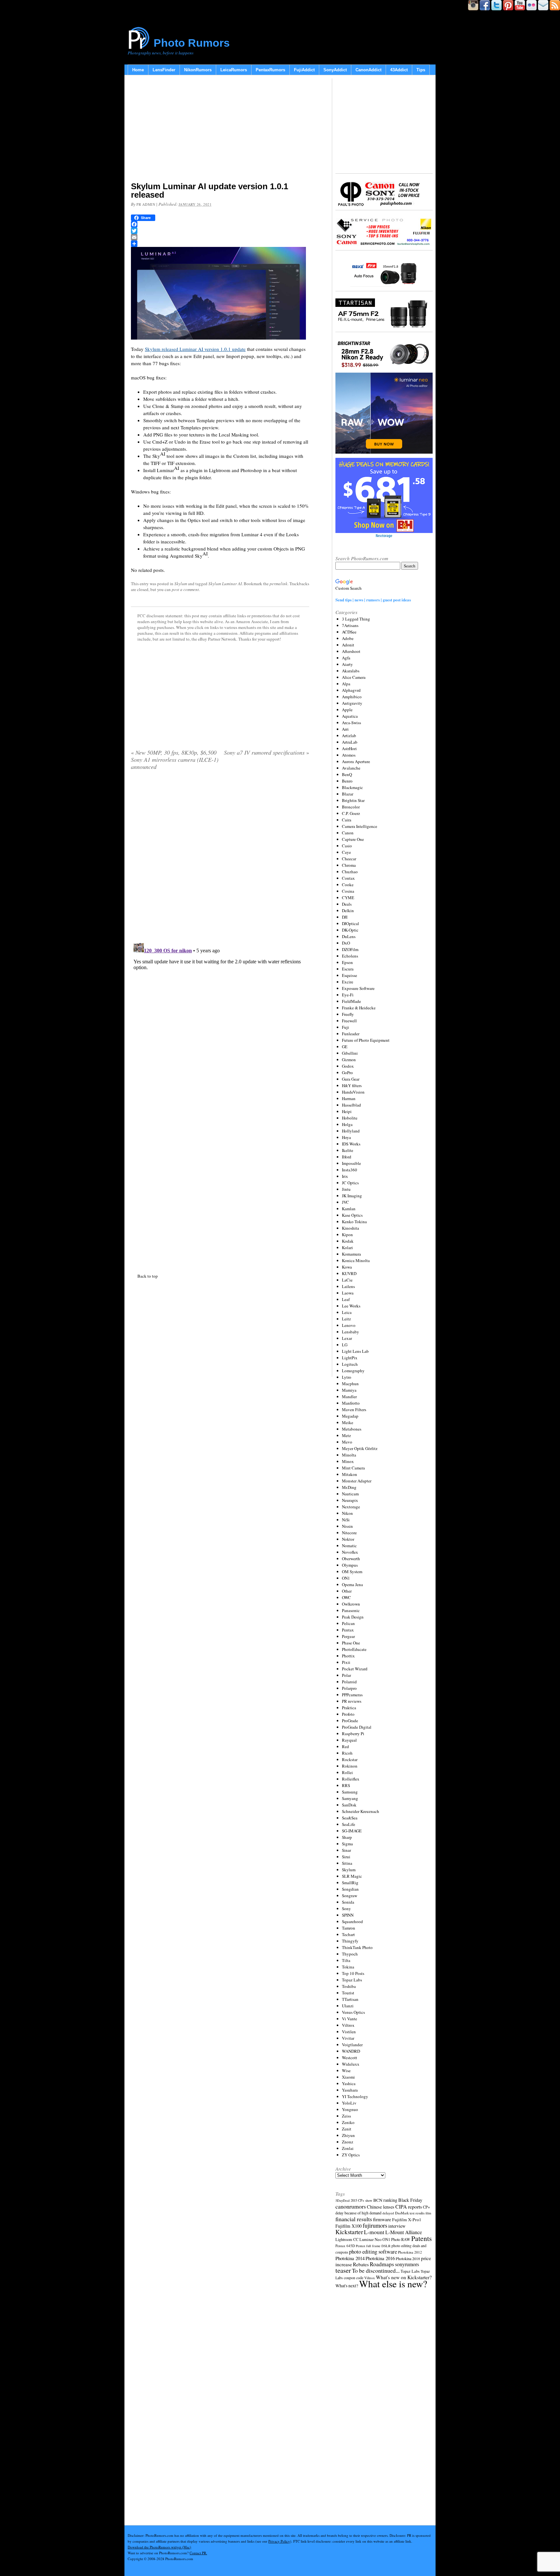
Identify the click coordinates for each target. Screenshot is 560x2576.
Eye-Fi (348, 995)
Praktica (349, 1708)
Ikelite (348, 1150)
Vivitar (348, 2038)
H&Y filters (352, 1085)
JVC (345, 1202)
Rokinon (350, 1766)
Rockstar (350, 1759)
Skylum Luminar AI (225, 584)
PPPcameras (352, 1695)
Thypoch (350, 1954)
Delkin (348, 911)
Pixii (346, 1662)
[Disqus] (220, 1020)
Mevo (347, 1442)
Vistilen (349, 2032)
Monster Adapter (357, 1481)
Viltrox (348, 2025)
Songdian (350, 1889)
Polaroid (349, 1682)
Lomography (353, 1371)
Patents (421, 2238)
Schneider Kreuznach (361, 1811)
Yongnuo (350, 2109)
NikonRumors (198, 70)
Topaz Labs (352, 1980)
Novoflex (350, 1552)
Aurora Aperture (356, 761)
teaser (343, 2270)
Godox (348, 1066)
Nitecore (349, 1533)
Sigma (347, 1844)
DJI (345, 917)
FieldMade (351, 1001)
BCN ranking (385, 2200)
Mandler (349, 1397)
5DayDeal (343, 2200)
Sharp (347, 1837)
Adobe (348, 638)
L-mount (374, 2232)
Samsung (350, 1792)
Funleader (351, 1034)
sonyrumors (407, 2264)
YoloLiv (349, 2103)
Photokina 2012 (410, 2252)
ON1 (346, 1578)
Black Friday (410, 2200)
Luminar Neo (370, 2239)
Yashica (349, 2083)
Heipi (347, 1111)
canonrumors (351, 2206)
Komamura (351, 1254)
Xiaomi (348, 2077)
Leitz (346, 1319)
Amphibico (352, 697)
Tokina (348, 1967)
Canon (348, 833)
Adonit (348, 645)
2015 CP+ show (362, 2200)
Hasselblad (351, 1105)
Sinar (346, 1850)
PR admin (146, 204)
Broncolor (351, 807)
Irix (345, 1176)
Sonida (348, 1902)
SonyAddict (335, 70)
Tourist (348, 1993)
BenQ (347, 774)
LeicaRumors (234, 70)
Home (138, 70)
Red (345, 1746)
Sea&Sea (350, 1818)
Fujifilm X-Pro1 (407, 2220)
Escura (348, 969)
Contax (348, 878)
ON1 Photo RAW (396, 2239)
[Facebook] (220, 224)
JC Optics (350, 1183)
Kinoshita (350, 1228)
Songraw (350, 1896)
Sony (346, 1909)
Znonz (348, 2142)
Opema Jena (352, 1584)
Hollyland (351, 1131)
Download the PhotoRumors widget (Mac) (159, 2547)
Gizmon (349, 1060)
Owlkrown (351, 1604)
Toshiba (349, 1986)
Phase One (351, 1643)
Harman (349, 1098)
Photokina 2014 (350, 2258)
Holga (347, 1124)
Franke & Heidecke (359, 1008)
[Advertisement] (220, 130)
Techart (348, 1934)
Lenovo (349, 1325)
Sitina (347, 1863)
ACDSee (349, 632)
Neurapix (350, 1500)
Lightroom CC (347, 2239)
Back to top (148, 1276)
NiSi (346, 1520)
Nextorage (351, 1507)
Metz (346, 1435)
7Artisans (350, 625)
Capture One (353, 839)
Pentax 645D (345, 2246)
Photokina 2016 (380, 2258)
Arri (345, 729)
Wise (346, 2071)
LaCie (347, 1280)
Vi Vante (350, 2019)
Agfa (346, 658)
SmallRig (350, 1883)
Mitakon (350, 1474)
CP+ (426, 2207)
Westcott (350, 2058)
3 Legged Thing (356, 619)
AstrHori (349, 748)
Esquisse (350, 975)
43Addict (399, 70)
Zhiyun (348, 2135)
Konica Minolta (356, 1260)
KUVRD (349, 1273)
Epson (347, 962)
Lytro (347, 1377)
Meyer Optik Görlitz (360, 1448)
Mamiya (349, 1390)
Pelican (348, 1623)
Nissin (347, 1526)
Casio (347, 846)
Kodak (348, 1241)
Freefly (348, 1014)
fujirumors (375, 2225)
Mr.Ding (349, 1487)
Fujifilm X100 (349, 2226)
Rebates (361, 2264)
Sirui (346, 1857)
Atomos (349, 755)
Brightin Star (353, 800)
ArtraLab (350, 742)
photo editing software (373, 2251)
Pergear (348, 1636)
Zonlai (348, 2148)
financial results (354, 2219)
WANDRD (351, 2051)
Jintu (346, 1189)
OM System (352, 1572)
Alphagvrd (351, 690)
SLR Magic (352, 1876)
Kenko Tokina (354, 1222)
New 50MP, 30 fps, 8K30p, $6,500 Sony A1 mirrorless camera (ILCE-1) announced (175, 760)
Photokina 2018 (408, 2258)
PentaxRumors (270, 70)
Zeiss (346, 2116)
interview (397, 2226)
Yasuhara (350, 2090)
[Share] (220, 244)
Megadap (350, 1416)
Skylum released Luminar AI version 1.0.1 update (195, 349)
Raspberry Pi (353, 1734)
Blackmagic (352, 787)
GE (345, 1047)
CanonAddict (368, 70)
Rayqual (349, 1740)
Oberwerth (351, 1559)
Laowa (348, 1293)
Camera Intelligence (360, 826)
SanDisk (349, 1805)
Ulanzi (348, 2006)
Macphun (350, 1384)
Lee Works (351, 1306)
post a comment (185, 589)
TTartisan (350, 1999)
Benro (347, 781)
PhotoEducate (354, 1649)
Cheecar (349, 859)
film (428, 2213)
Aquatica (350, 716)
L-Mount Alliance (404, 2232)
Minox (348, 1461)
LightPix (350, 1358)
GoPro (347, 1073)
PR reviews (352, 1701)
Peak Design (353, 1617)
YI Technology (355, 2096)
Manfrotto (351, 1403)
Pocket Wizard (355, 1669)
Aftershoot (351, 651)
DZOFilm (350, 949)
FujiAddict (304, 70)
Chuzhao (350, 872)
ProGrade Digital (357, 1727)
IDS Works (351, 1144)
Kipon (347, 1235)
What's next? (347, 2286)
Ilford (347, 1157)
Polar (346, 1675)
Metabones (352, 1429)
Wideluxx (351, 2064)
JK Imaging (352, 1196)
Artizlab (349, 736)
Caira (347, 820)
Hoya (346, 1137)
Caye (346, 852)
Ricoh (347, 1753)
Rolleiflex (351, 1779)
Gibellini (350, 1053)
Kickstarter (349, 2232)
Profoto (348, 1714)
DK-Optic (350, 930)
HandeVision (353, 1092)
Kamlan (349, 1209)
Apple (347, 710)
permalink (279, 584)
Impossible (351, 1163)
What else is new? (393, 2284)
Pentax (348, 1630)
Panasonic (351, 1610)
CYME (348, 898)
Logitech (350, 1364)
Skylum (181, 584)
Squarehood (352, 1921)
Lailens (348, 1286)
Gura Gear (351, 1079)
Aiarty (347, 664)
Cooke (348, 885)
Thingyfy (350, 1941)
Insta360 (350, 1170)
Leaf (346, 1299)
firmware (382, 2219)
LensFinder (164, 70)
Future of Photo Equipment (366, 1040)
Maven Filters (354, 1410)
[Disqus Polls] (220, 858)
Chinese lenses (381, 2207)
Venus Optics (353, 2012)
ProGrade (350, 1721)
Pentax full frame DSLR (373, 2246)
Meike (348, 1422)
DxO (346, 943)
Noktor (348, 1539)
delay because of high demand (358, 2213)
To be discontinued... (376, 2270)
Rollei (347, 1772)
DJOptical (350, 923)
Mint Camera (353, 1468)
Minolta (349, 1455)
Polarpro (349, 1688)
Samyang (350, 1798)
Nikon (347, 1513)
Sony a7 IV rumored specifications (267, 752)
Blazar (348, 794)
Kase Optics (352, 1215)
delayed (388, 2213)
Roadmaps (382, 2264)
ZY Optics (351, 2155)
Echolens (350, 956)
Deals (347, 904)
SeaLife (349, 1824)
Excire (348, 982)
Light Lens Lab (355, 1351)
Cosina (348, 891)
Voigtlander (352, 2045)
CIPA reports (409, 2206)
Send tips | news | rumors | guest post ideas (373, 600)
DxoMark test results (410, 2213)
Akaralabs (351, 671)
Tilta (346, 1960)
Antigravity (352, 703)
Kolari (347, 1247)
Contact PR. (198, 2553)
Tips (421, 70)
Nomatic (349, 1546)
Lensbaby (350, 1332)
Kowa (347, 1267)
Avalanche (351, 768)
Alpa (346, 684)
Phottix (348, 1656)
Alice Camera (354, 677)
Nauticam (350, 1494)
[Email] (220, 237)
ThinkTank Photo (357, 1947)
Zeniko (348, 2122)
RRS (346, 1785)
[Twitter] (220, 231)
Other (347, 1591)
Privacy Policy (279, 2541)
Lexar (347, 1338)
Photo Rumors (192, 43)
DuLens (349, 936)
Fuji (345, 1027)
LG (345, 1345)
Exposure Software (358, 988)
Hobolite (350, 1118)
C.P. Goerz (351, 813)
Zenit (347, 2129)
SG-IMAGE (352, 1831)
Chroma (349, 865)
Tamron (349, 1928)
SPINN (348, 1915)
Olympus (350, 1565)
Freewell (349, 1021)
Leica (347, 1312)
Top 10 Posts (353, 1973)
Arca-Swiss (351, 723)
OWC (346, 1597)
